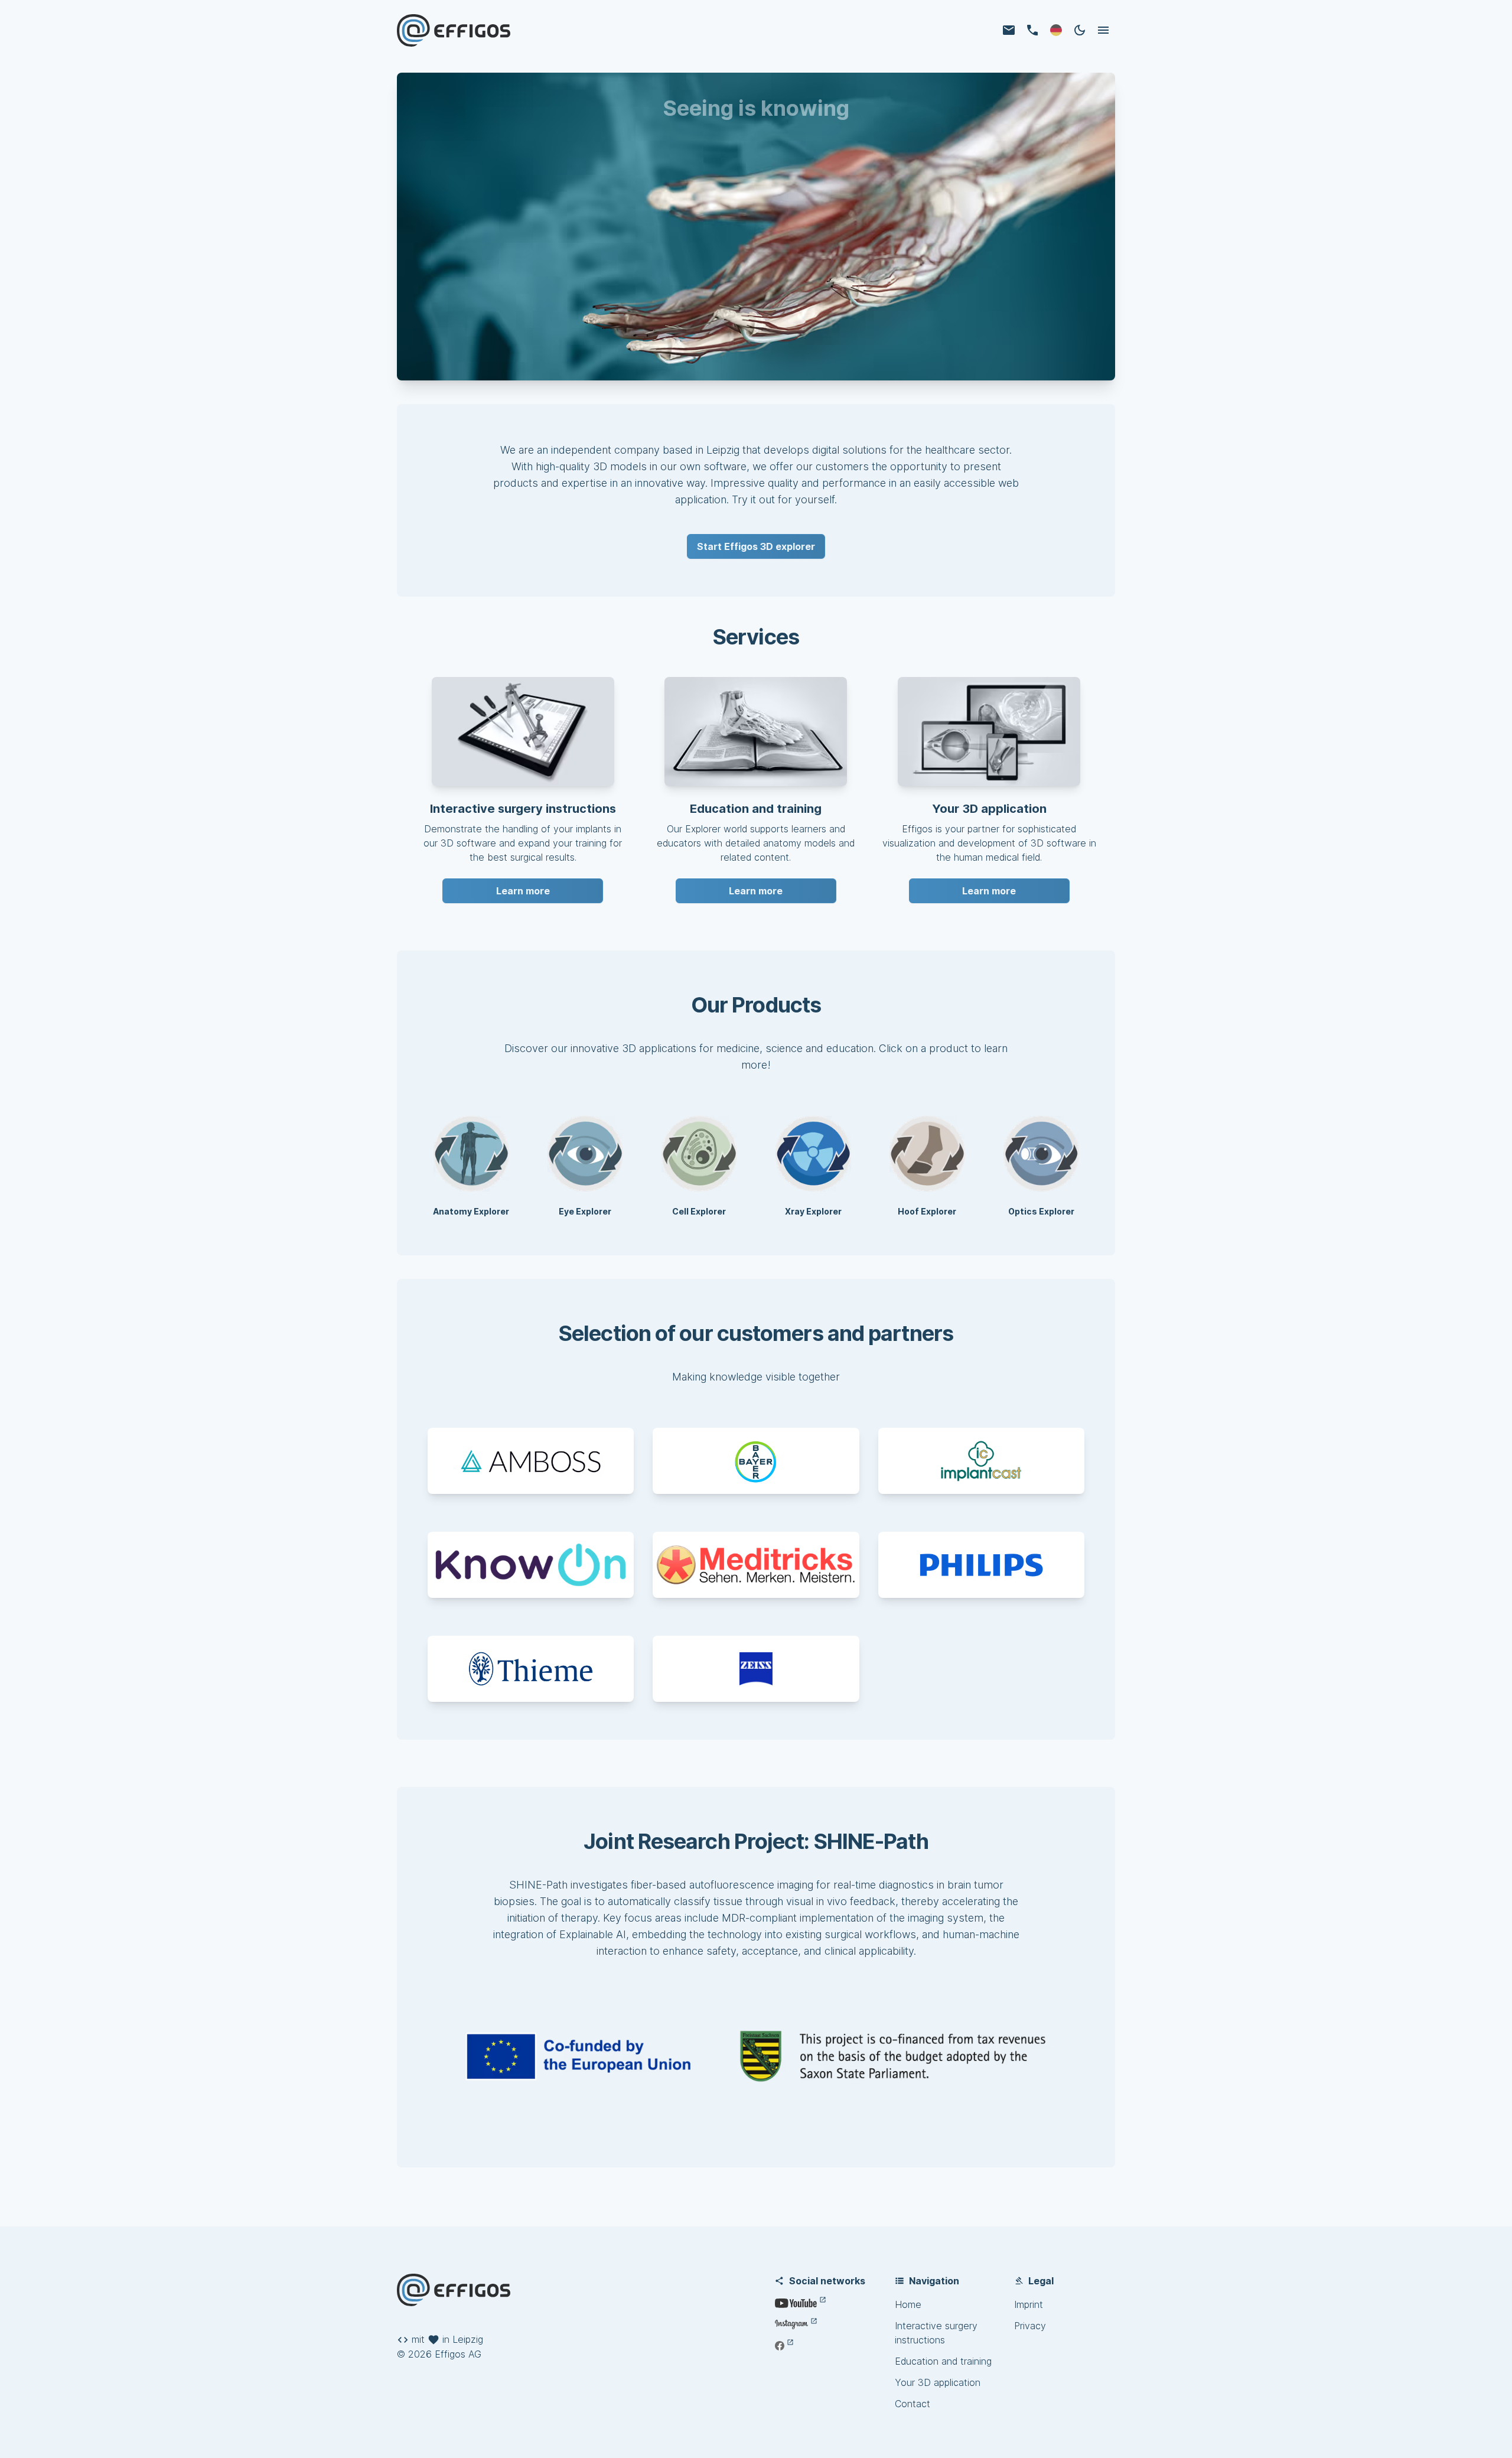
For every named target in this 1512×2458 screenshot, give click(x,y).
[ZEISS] (756, 1669)
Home (908, 2304)
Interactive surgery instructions (936, 2333)
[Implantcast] (981, 1461)
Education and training (943, 2361)
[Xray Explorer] (813, 1154)
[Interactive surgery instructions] (523, 731)
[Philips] (981, 1565)
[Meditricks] (756, 1565)
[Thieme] (531, 1669)
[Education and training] (756, 731)
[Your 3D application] (989, 731)
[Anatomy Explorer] (471, 1154)
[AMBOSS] (531, 1461)
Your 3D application (938, 2382)
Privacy (1030, 2326)
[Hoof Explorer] (927, 1154)
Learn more (523, 891)
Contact (913, 2404)
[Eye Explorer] (585, 1154)
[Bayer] (756, 1461)
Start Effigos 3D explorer (756, 546)
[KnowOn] (531, 1565)
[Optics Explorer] (1041, 1154)
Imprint (1029, 2304)
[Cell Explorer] (699, 1154)
